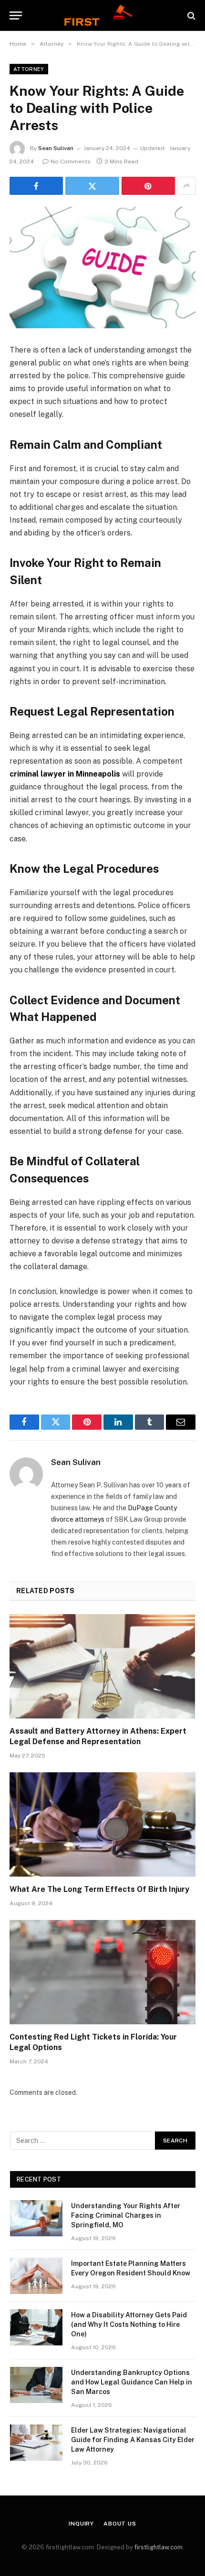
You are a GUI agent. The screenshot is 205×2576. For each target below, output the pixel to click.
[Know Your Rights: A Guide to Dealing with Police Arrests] (102, 268)
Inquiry (81, 2524)
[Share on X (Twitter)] (92, 186)
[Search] (190, 15)
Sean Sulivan (56, 148)
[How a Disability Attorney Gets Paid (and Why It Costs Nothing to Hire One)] (36, 2327)
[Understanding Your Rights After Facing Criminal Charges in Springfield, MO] (36, 2218)
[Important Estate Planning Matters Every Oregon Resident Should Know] (36, 2276)
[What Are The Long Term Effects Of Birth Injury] (102, 1824)
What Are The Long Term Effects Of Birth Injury (99, 1889)
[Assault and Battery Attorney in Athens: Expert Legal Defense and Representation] (102, 1666)
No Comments (71, 162)
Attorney (29, 69)
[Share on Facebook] (36, 186)
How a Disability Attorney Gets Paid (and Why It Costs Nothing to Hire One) (129, 2324)
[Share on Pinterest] (148, 186)
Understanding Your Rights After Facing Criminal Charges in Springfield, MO (126, 2215)
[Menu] (16, 15)
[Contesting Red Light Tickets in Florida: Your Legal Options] (102, 1972)
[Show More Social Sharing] (186, 186)
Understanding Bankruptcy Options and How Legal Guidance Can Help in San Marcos (132, 2382)
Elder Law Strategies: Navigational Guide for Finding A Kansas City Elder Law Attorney (133, 2440)
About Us (120, 2524)
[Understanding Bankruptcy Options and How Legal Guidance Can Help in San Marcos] (36, 2385)
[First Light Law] (102, 15)
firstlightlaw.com (159, 2547)
